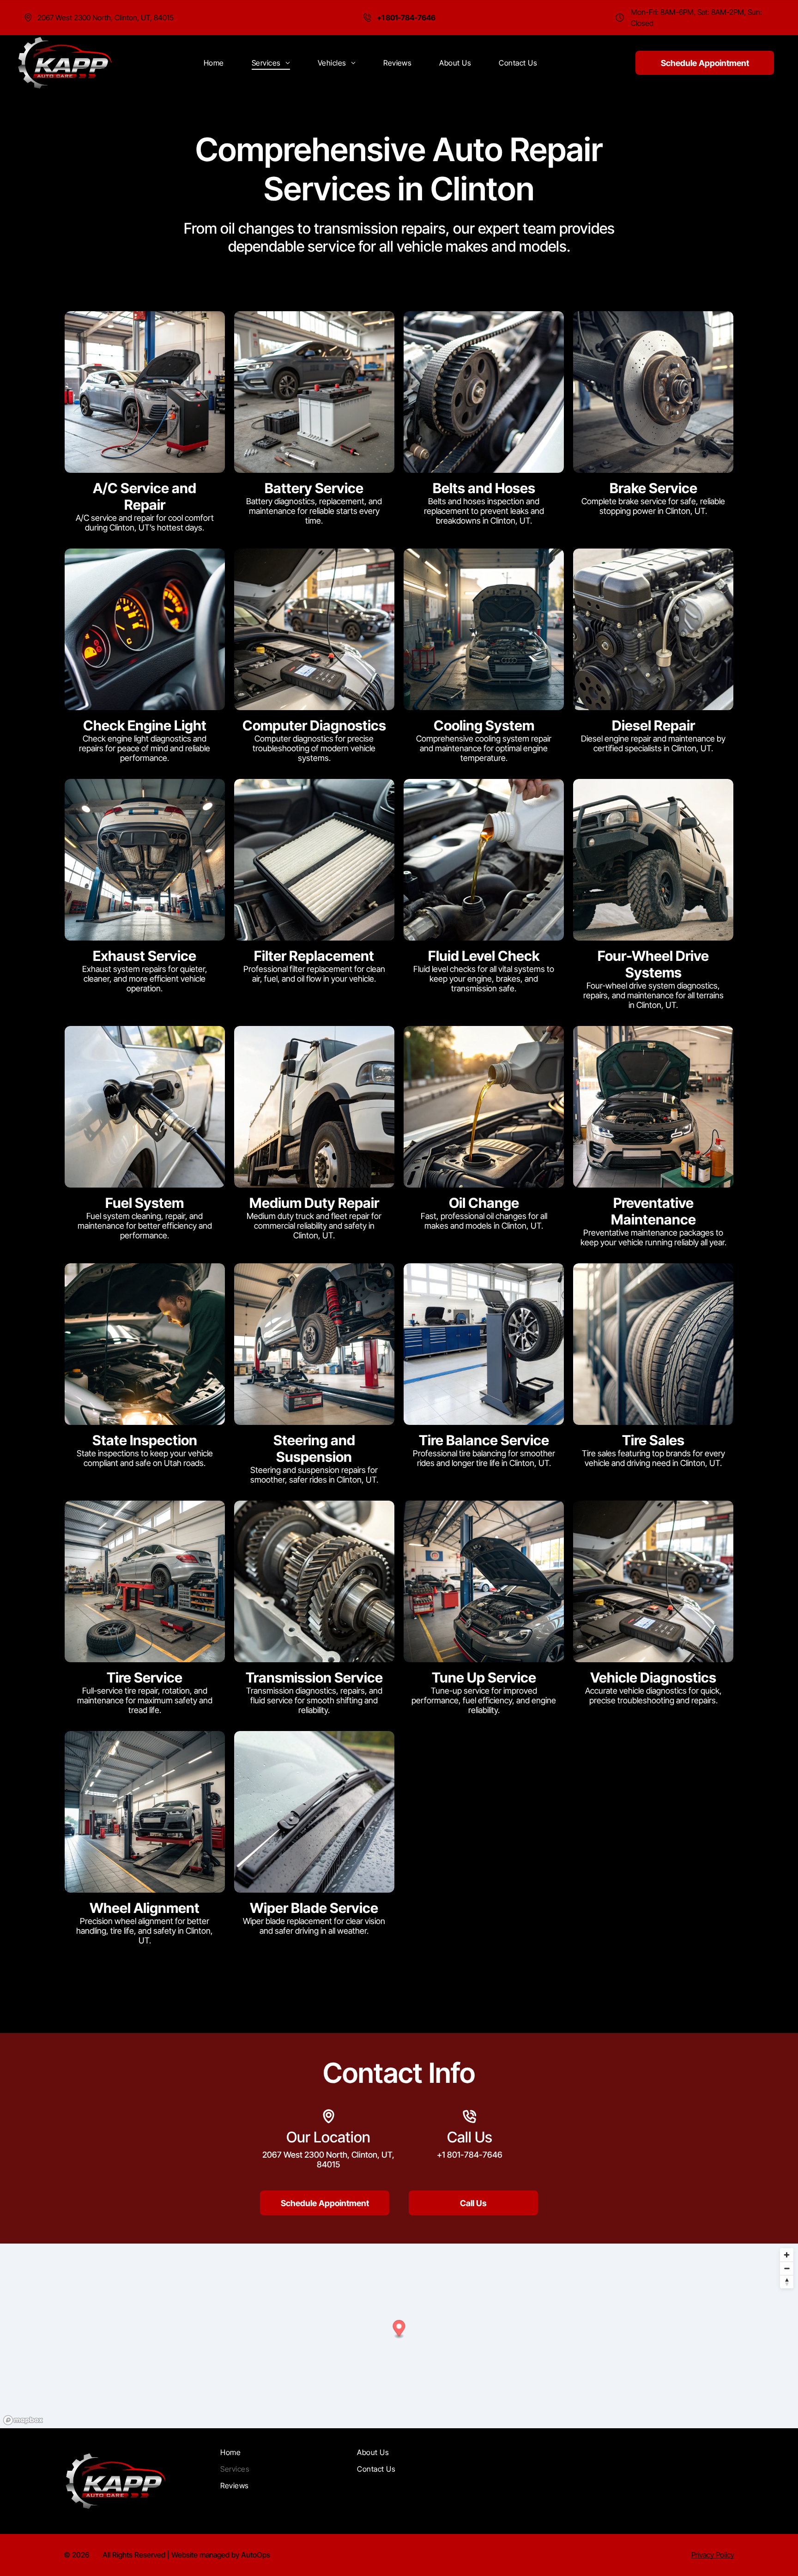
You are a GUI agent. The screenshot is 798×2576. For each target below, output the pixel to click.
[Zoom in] (787, 2255)
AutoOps (256, 2555)
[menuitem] (214, 63)
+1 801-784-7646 (470, 2155)
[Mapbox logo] (23, 2420)
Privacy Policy (713, 2555)
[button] (399, 2329)
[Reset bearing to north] (787, 2282)
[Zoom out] (787, 2268)
